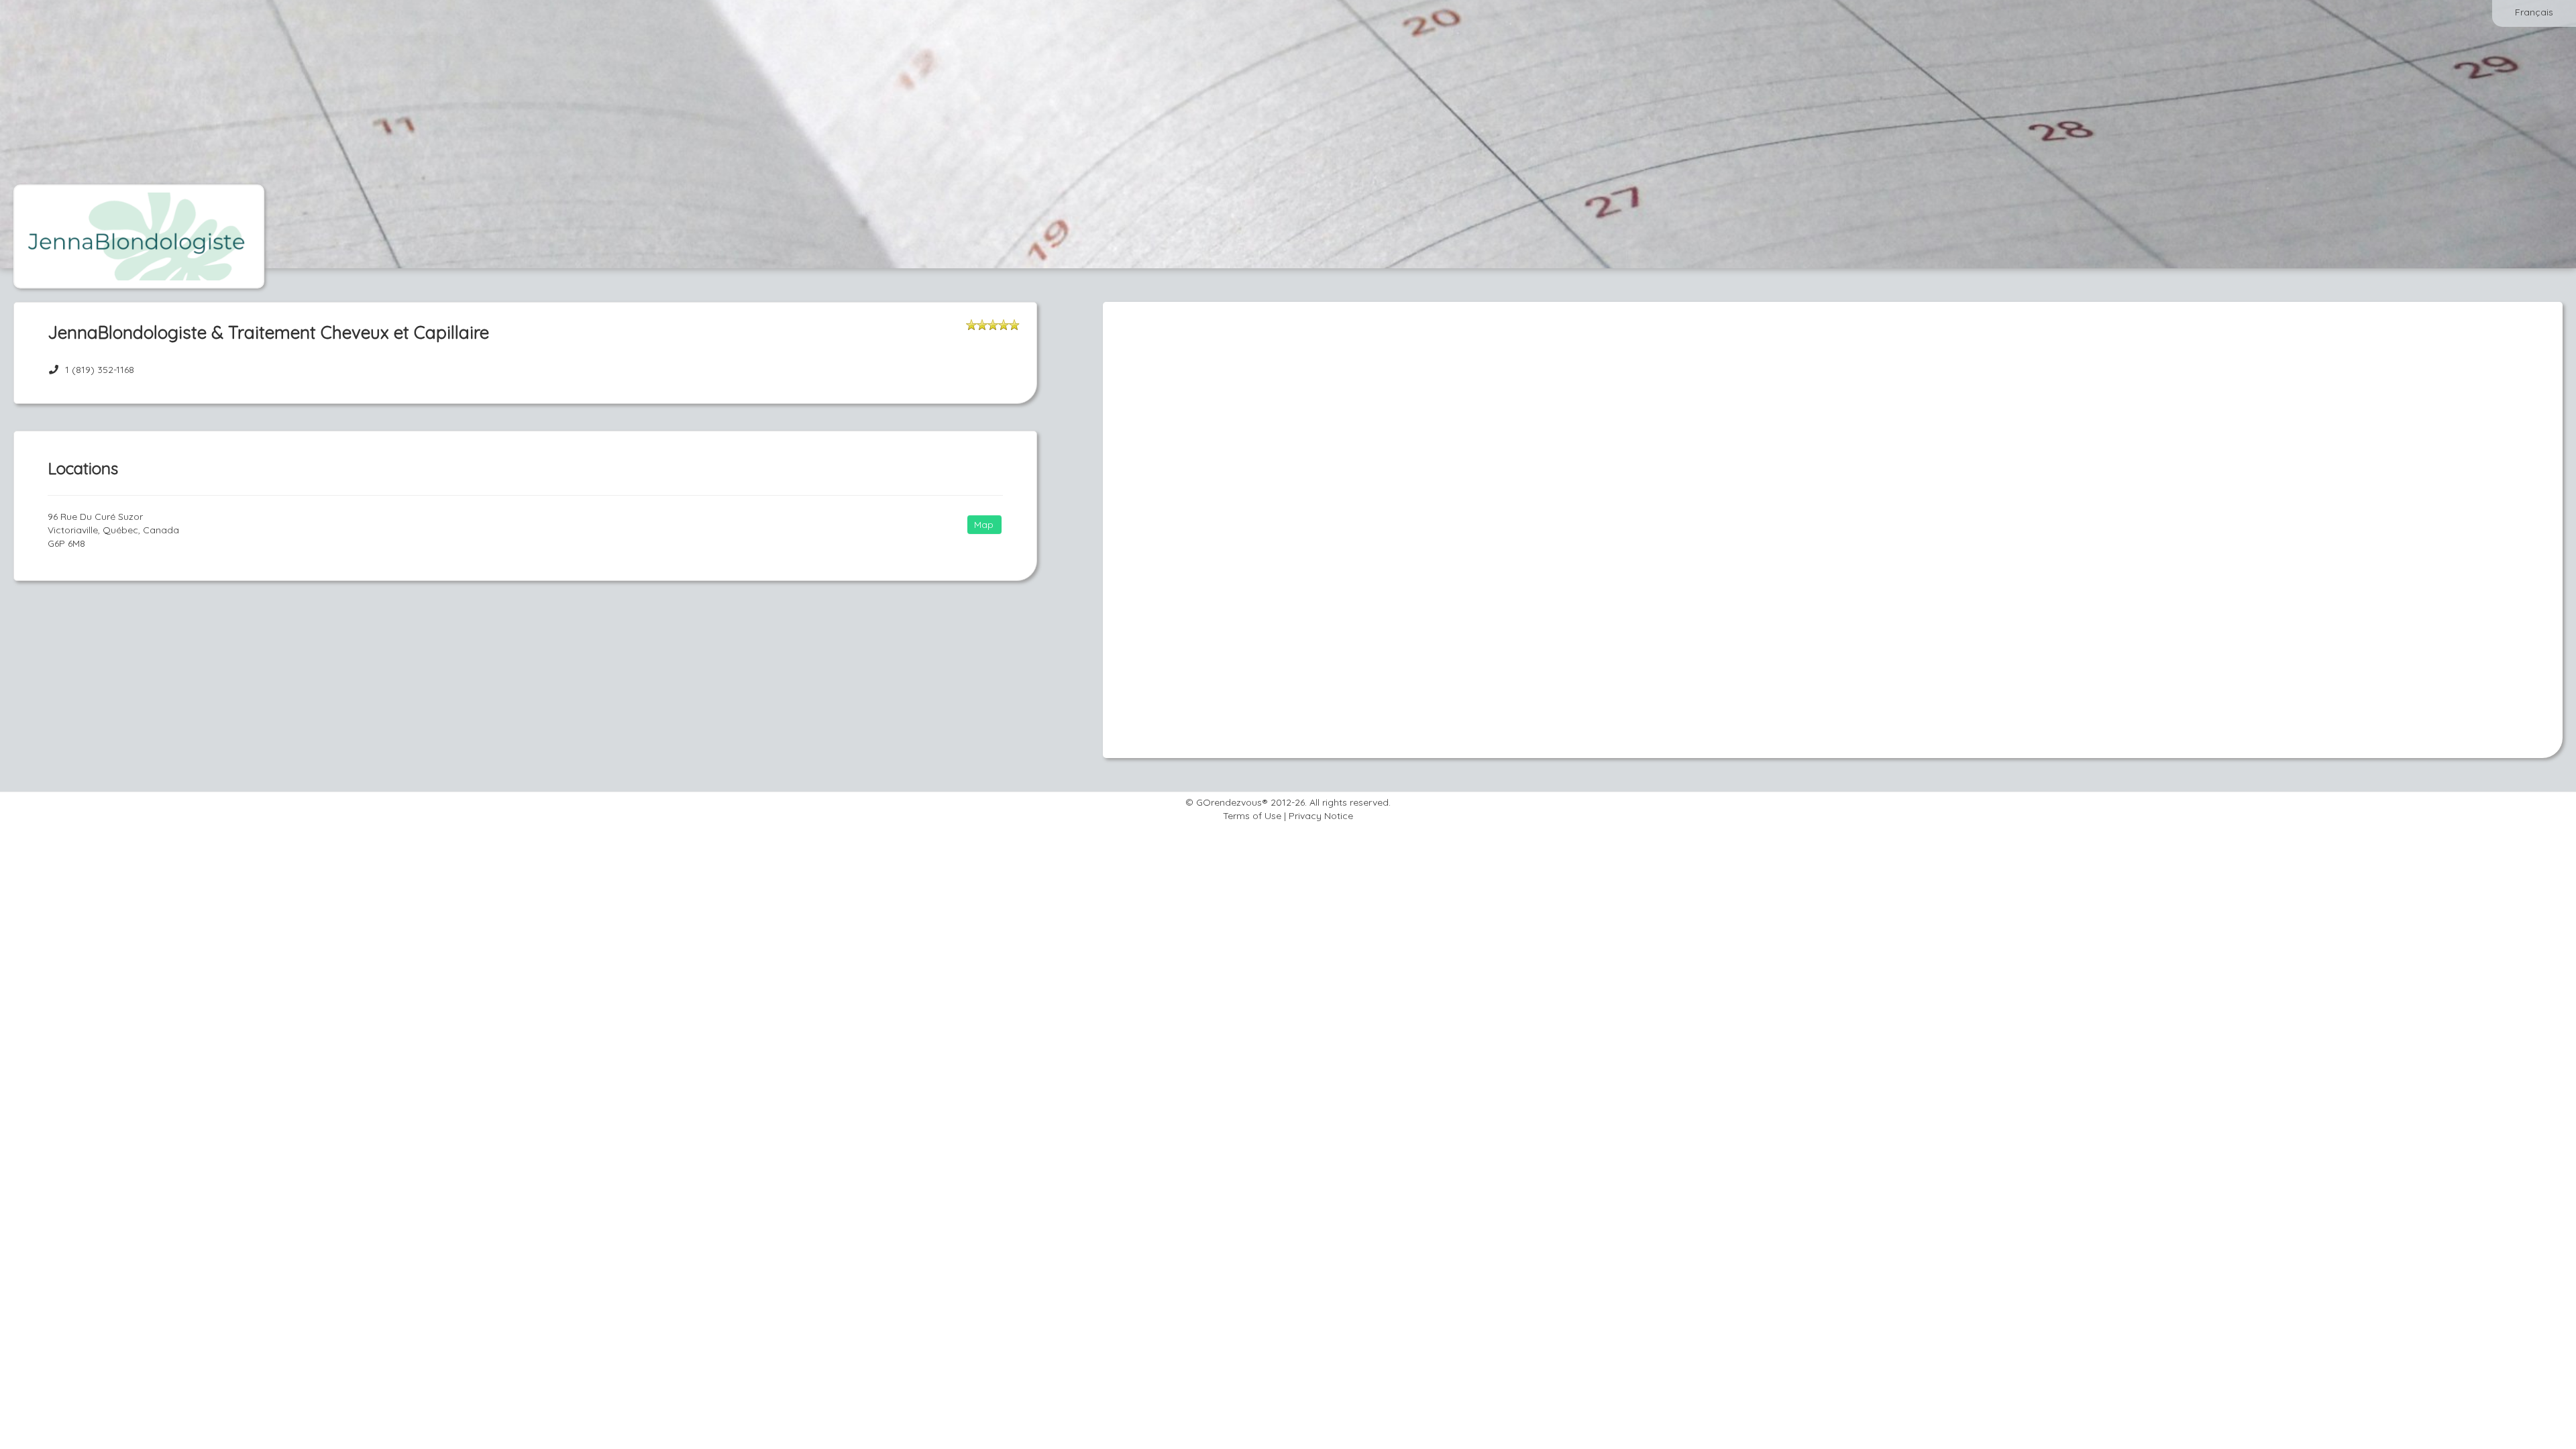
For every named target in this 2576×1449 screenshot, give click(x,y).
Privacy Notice (1321, 816)
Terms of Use (1252, 816)
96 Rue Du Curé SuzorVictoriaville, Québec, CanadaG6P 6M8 (113, 530)
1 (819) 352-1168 (100, 370)
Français (2534, 12)
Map (984, 525)
